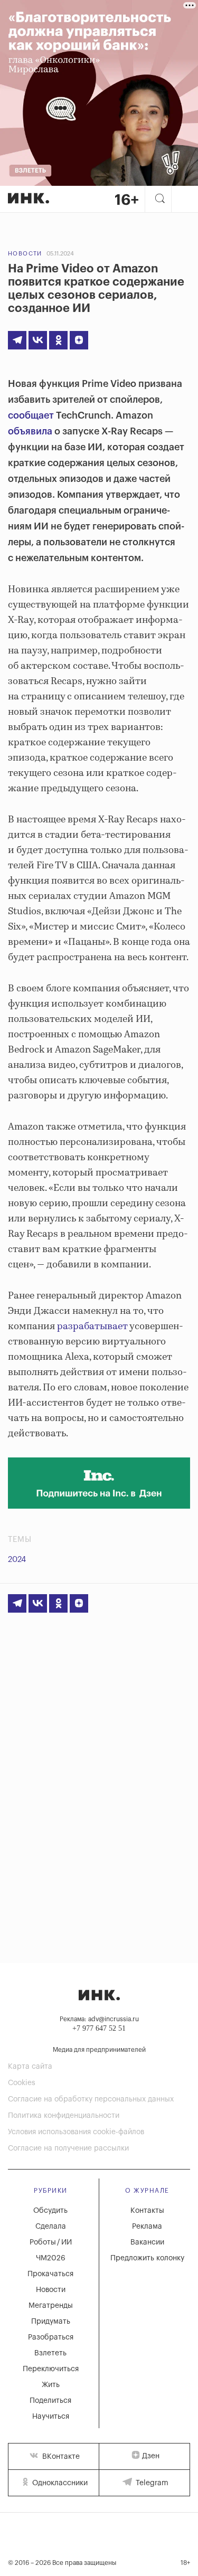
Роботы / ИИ (51, 2242)
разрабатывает (92, 1327)
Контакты (147, 2211)
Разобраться (51, 2337)
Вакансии (147, 2242)
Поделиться (50, 2401)
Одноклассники (59, 2483)
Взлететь (50, 2353)
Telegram (151, 2483)
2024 (17, 1560)
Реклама (147, 2227)
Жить (51, 2385)
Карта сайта (30, 2067)
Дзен (151, 2456)
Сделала (51, 2227)
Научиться (51, 2417)
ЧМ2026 (51, 2258)
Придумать (51, 2322)
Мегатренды (51, 2306)
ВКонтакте (60, 2457)
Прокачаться (50, 2274)
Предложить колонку (147, 2258)
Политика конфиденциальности (64, 2116)
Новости (25, 254)
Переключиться (51, 2369)
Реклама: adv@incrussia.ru (99, 2019)
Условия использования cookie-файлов (76, 2132)
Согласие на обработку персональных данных (91, 2099)
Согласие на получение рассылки (68, 2148)
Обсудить (50, 2211)
